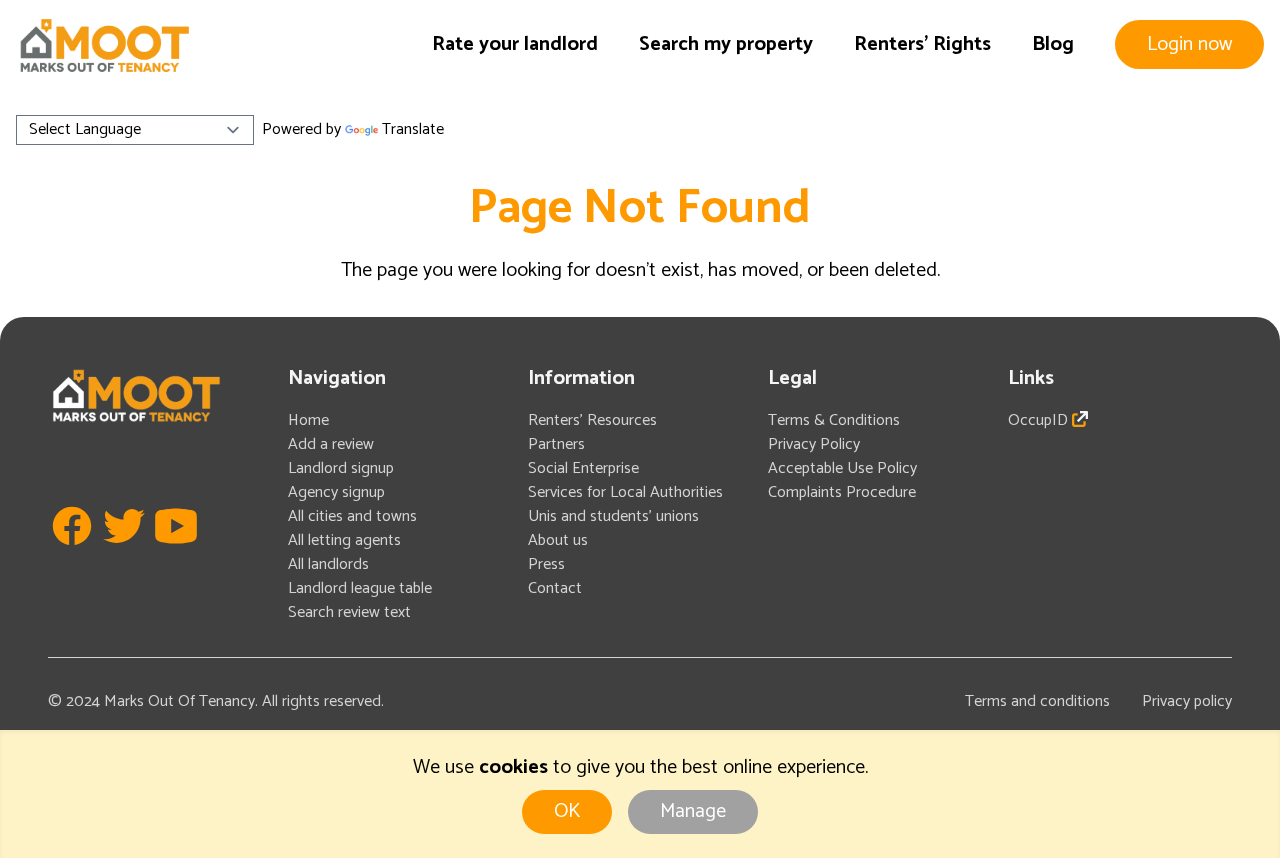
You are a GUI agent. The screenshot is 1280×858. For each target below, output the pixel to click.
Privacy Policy (814, 444)
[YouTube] (176, 555)
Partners (556, 444)
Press (546, 564)
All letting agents (344, 540)
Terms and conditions (1037, 701)
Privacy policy (1187, 701)
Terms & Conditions (834, 420)
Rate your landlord (515, 44)
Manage (693, 811)
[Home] (104, 45)
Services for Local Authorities (625, 492)
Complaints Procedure (842, 492)
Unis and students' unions (613, 516)
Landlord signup (341, 468)
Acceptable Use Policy (842, 468)
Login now (1189, 44)
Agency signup (336, 492)
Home (308, 420)
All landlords (328, 564)
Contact (555, 588)
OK (567, 811)
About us (558, 540)
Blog (1053, 44)
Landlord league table (360, 588)
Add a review (331, 444)
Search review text (349, 612)
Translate (413, 129)
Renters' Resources (592, 420)
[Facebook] (72, 555)
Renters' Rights (922, 44)
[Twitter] (124, 555)
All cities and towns (352, 516)
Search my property (726, 44)
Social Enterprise (583, 468)
